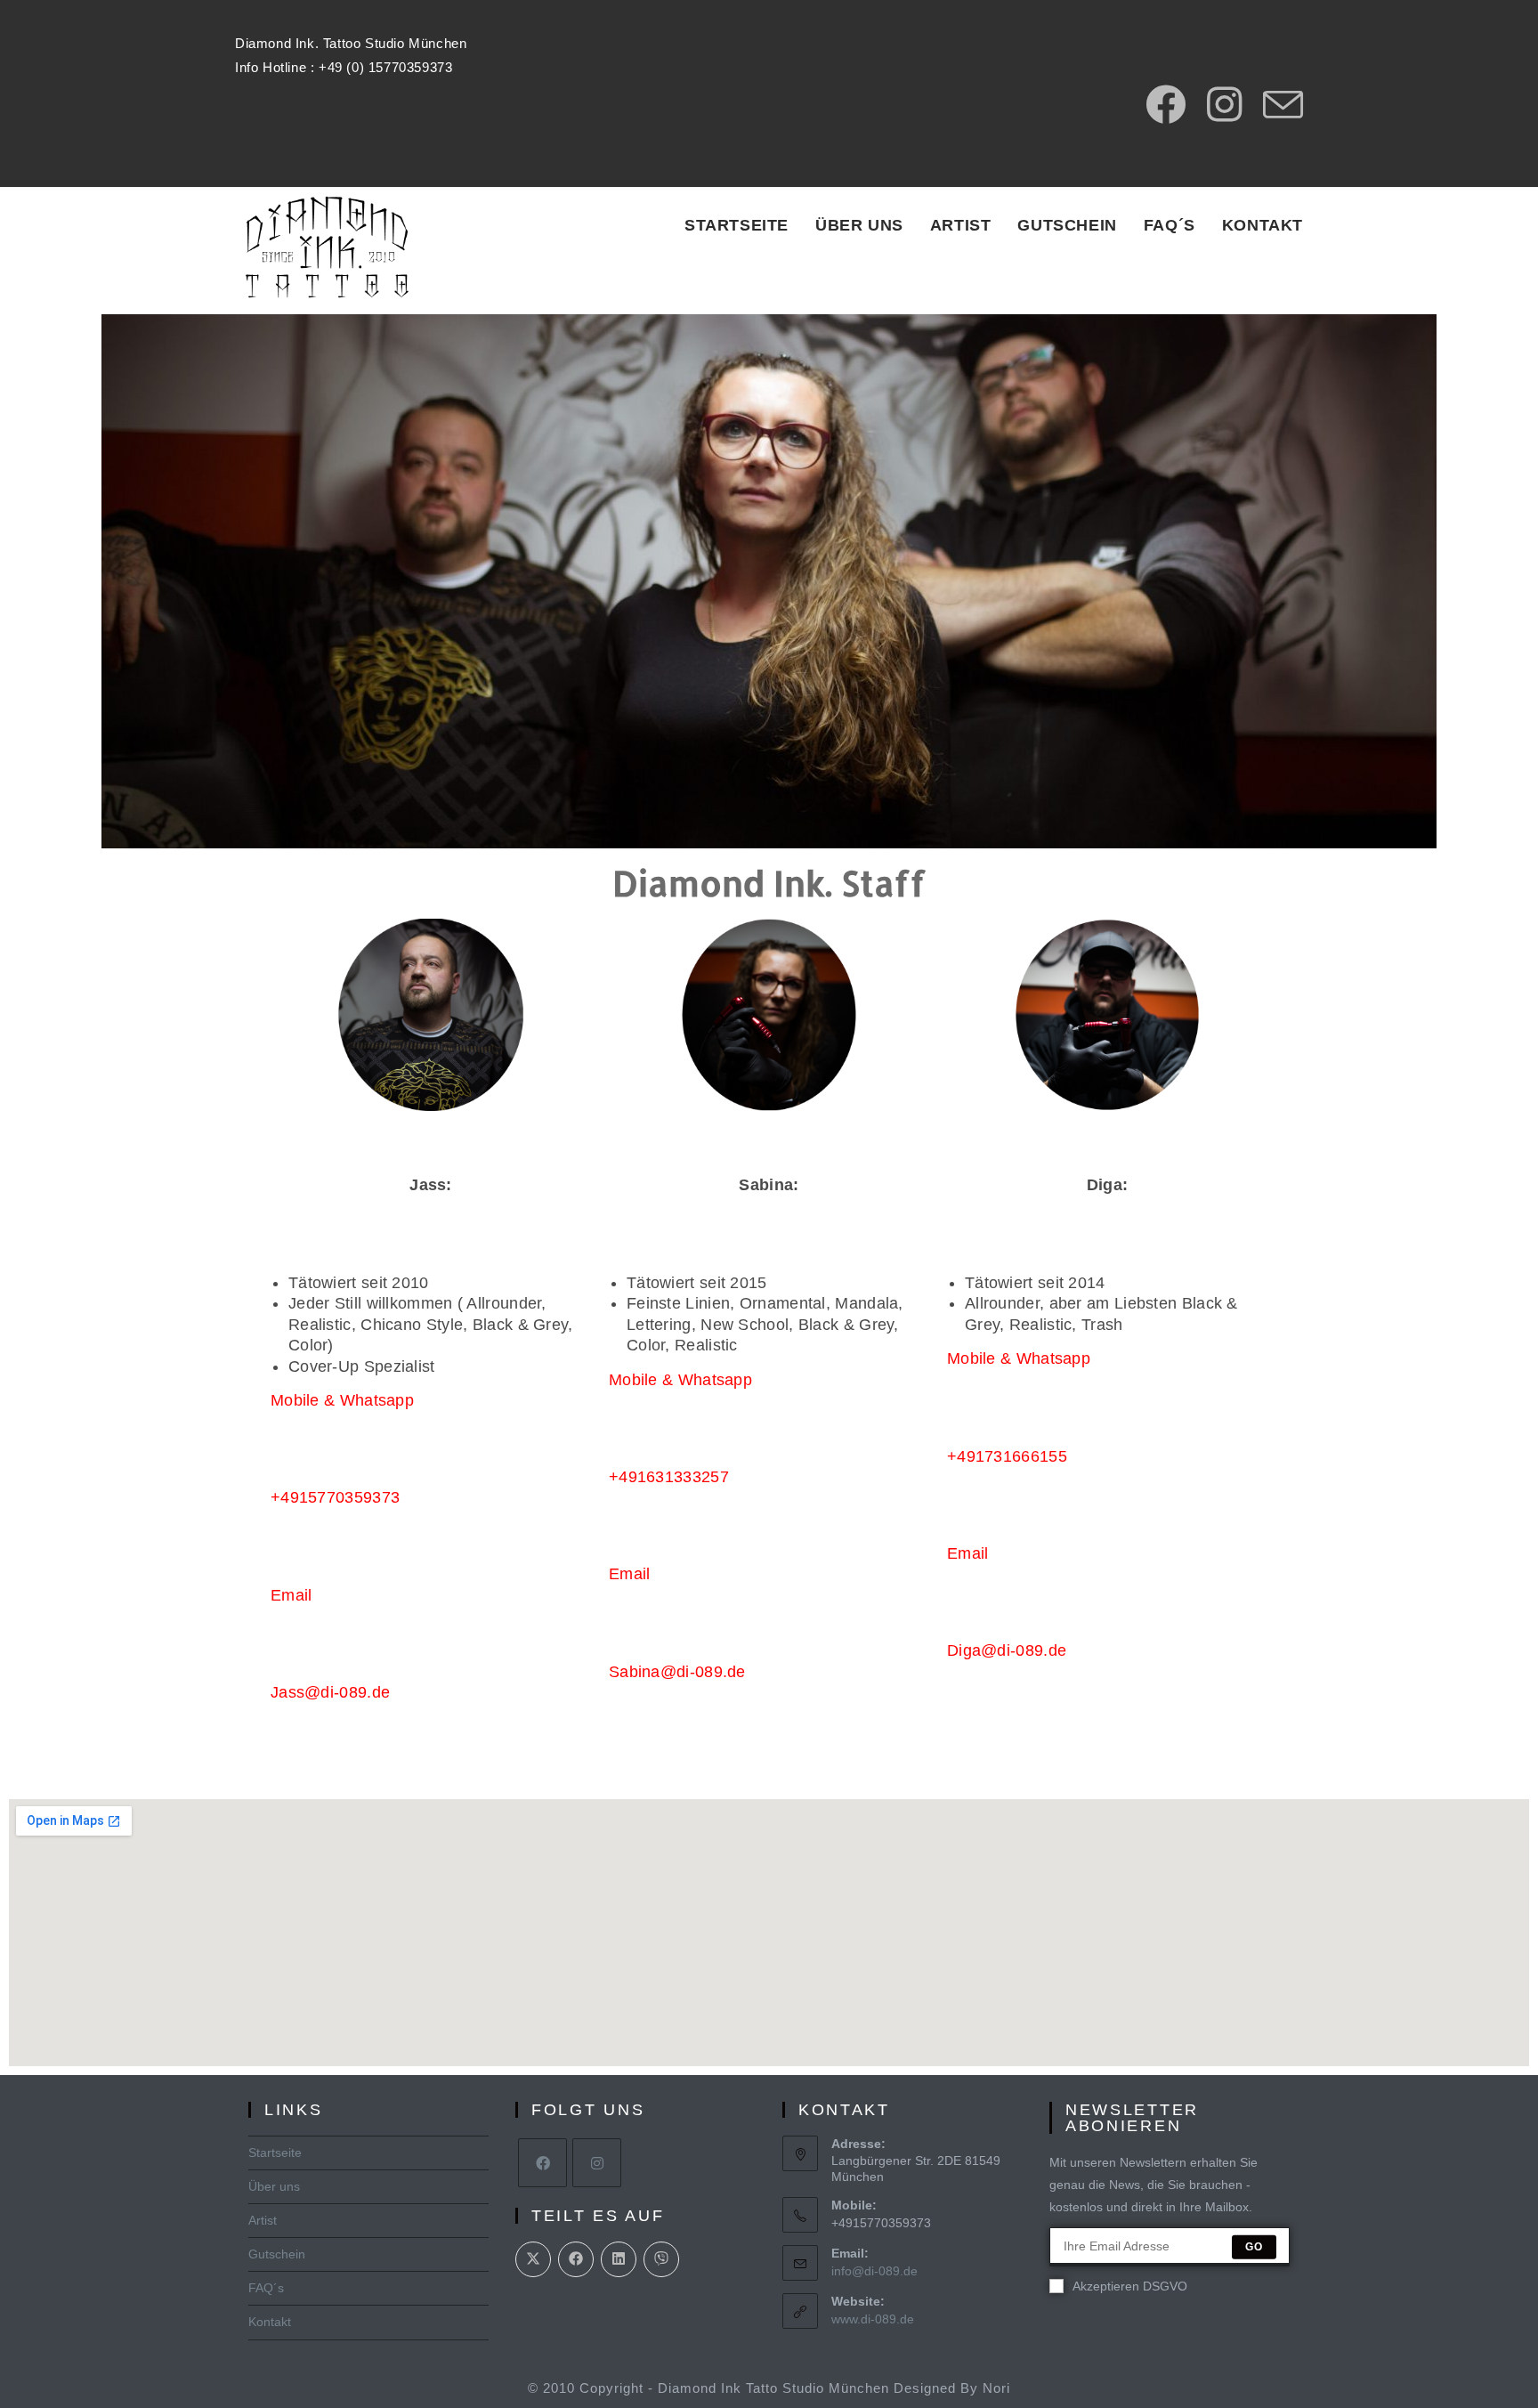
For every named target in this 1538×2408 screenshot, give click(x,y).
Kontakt (270, 2322)
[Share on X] (533, 2259)
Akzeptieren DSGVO (1130, 2286)
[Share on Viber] (661, 2259)
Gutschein (277, 2254)
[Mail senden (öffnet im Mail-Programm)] (1278, 105)
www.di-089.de (873, 2319)
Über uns (274, 2186)
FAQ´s (266, 2288)
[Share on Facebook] (576, 2259)
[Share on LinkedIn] (619, 2259)
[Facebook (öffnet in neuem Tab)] (1166, 105)
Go (1254, 2247)
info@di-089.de (874, 2271)
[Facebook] (542, 2163)
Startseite (275, 2153)
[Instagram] (597, 2163)
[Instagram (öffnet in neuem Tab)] (1224, 105)
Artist (263, 2220)
